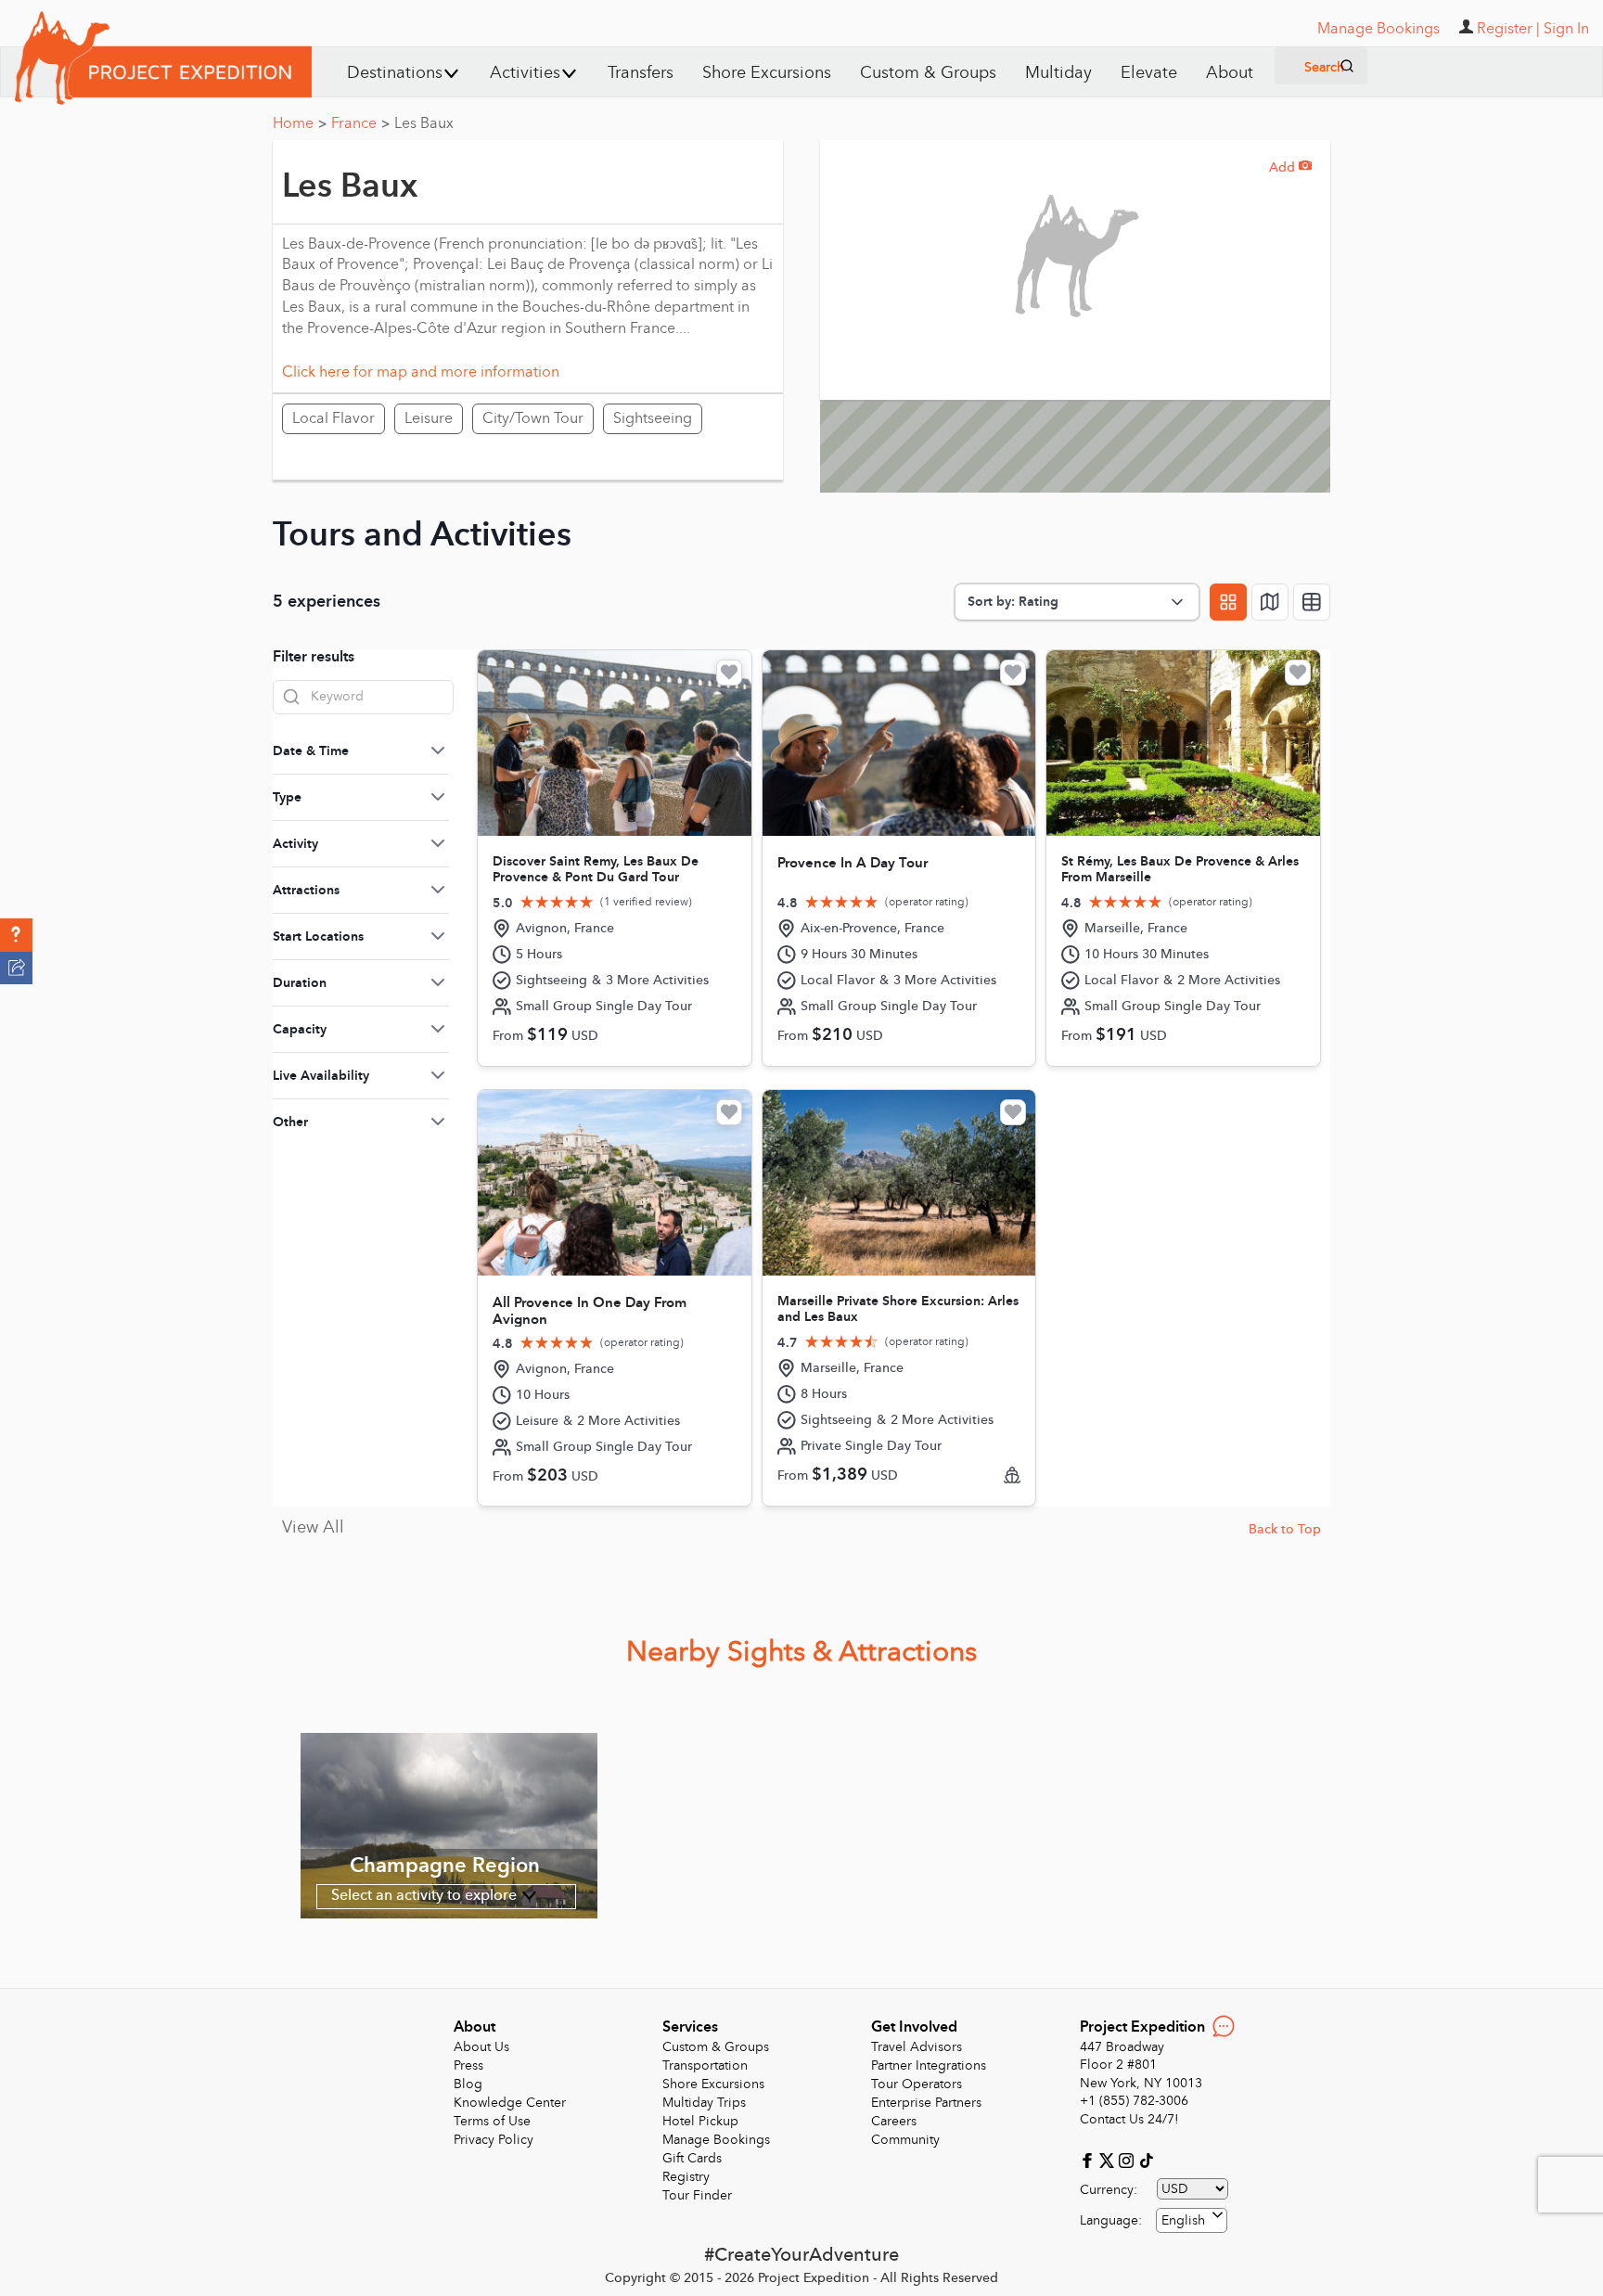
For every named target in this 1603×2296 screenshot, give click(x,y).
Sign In (1566, 29)
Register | (1508, 29)
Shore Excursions (767, 73)
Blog (468, 2084)
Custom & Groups (928, 73)
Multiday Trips (704, 2103)
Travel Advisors (917, 2047)
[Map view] (1270, 602)
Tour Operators (917, 2084)
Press (468, 2065)
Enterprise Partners (926, 2103)
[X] (1109, 2159)
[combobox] (1192, 2220)
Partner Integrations (929, 2065)
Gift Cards (692, 2158)
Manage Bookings (716, 2140)
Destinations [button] (395, 73)
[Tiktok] (1146, 2159)
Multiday (1058, 73)
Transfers (641, 73)
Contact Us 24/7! (1129, 2119)
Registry (686, 2177)
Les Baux (424, 123)
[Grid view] (1228, 602)
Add (1290, 167)
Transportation (705, 2065)
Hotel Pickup (700, 2121)
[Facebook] (1090, 2159)
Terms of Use (492, 2121)
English (1183, 2220)
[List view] (1312, 602)
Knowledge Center (510, 2103)
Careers (894, 2121)
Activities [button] (525, 73)
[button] (16, 935)
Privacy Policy (494, 2140)
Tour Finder (697, 2195)
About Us (481, 2047)
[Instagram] (1129, 2159)
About (1230, 73)
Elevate (1149, 73)
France (360, 123)
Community (905, 2140)
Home (300, 123)
